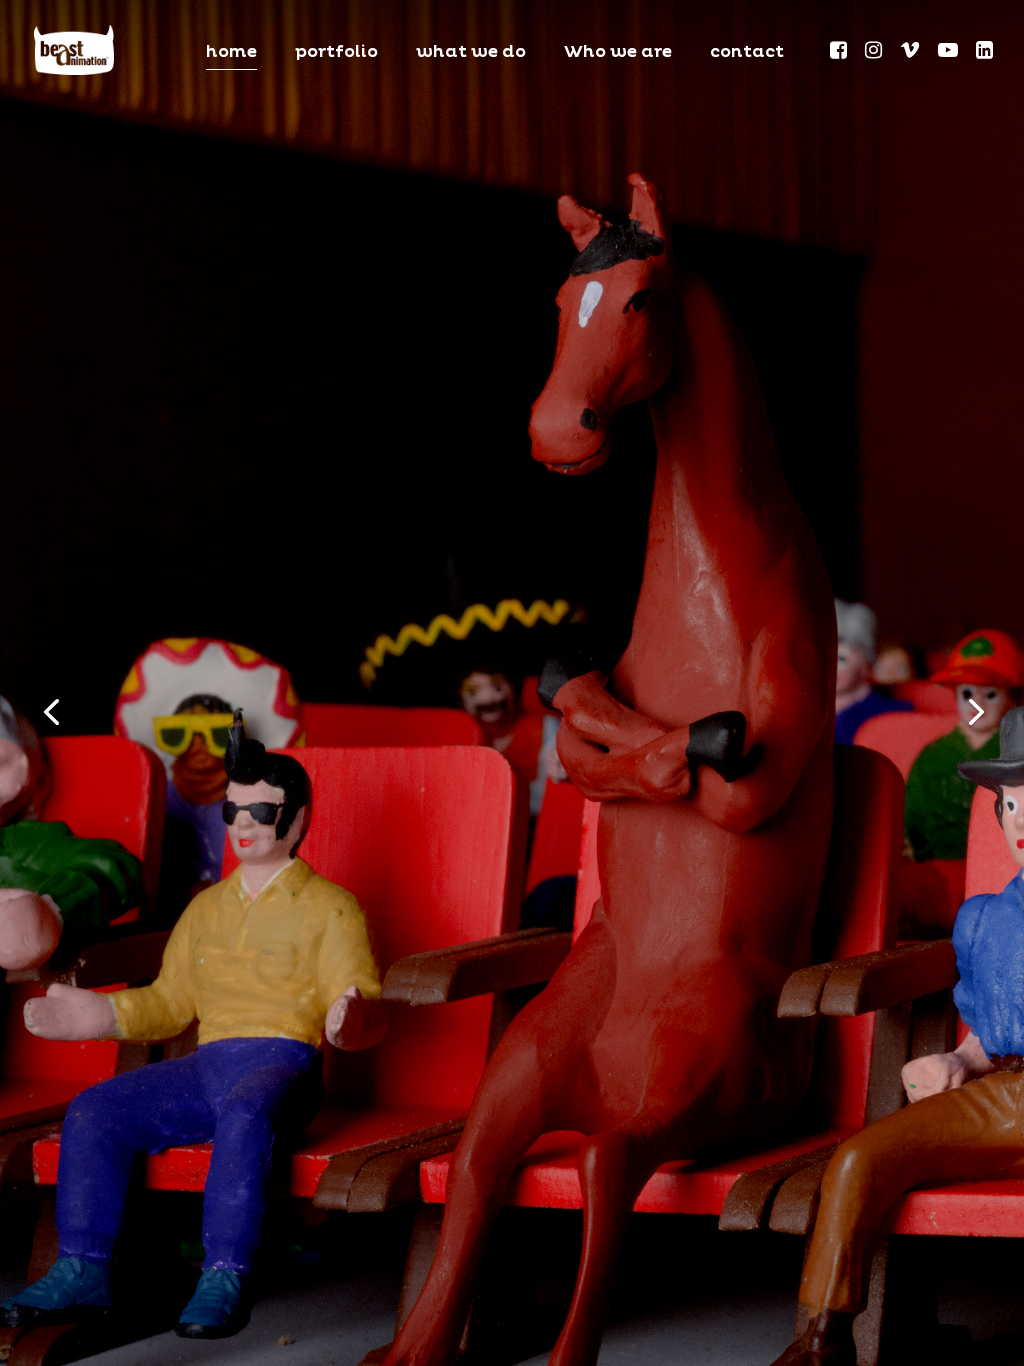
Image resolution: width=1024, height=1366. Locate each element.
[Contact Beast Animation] (74, 49)
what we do (471, 53)
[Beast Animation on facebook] (840, 53)
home (231, 53)
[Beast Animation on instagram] (875, 53)
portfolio (336, 53)
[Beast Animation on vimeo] (911, 53)
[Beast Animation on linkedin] (984, 53)
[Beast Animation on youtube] (949, 53)
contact (747, 53)
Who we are (618, 53)
